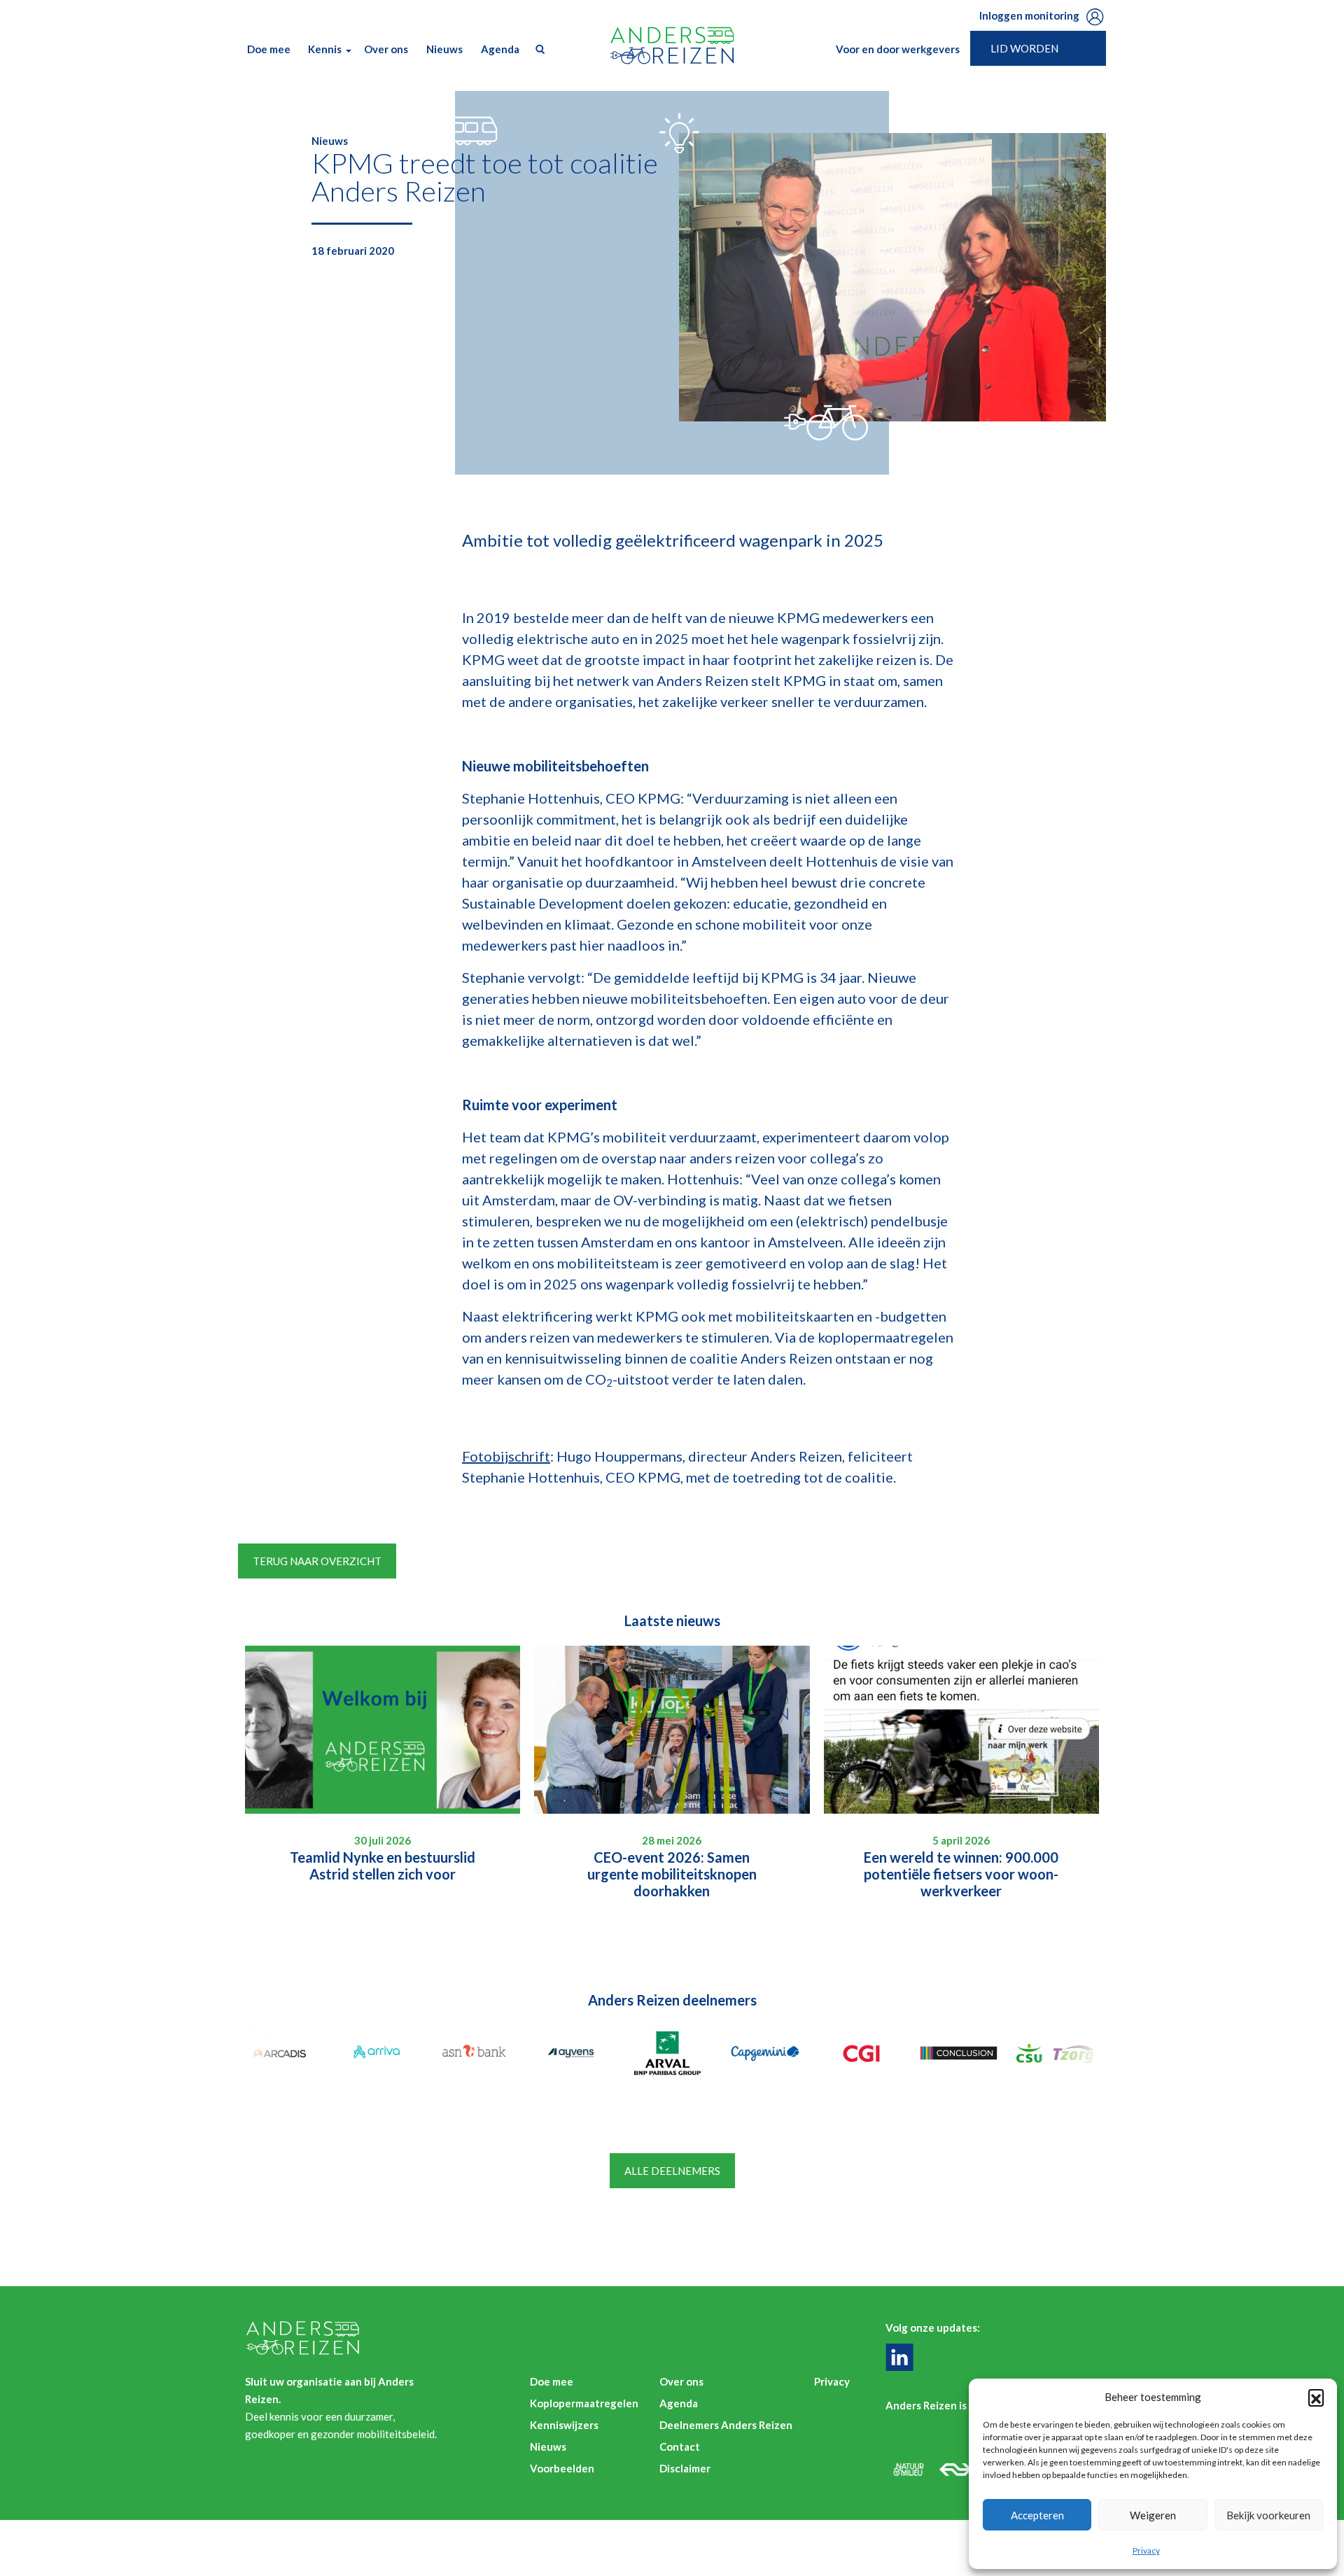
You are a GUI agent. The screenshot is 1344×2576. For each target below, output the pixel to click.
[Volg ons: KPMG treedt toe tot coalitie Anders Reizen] (903, 2357)
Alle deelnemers (672, 2171)
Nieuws (444, 49)
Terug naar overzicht (317, 1561)
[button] (1316, 2397)
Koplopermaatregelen (584, 2403)
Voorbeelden (562, 2468)
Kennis (325, 49)
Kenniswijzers (564, 2425)
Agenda (500, 49)
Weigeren (1153, 2515)
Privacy (1146, 2550)
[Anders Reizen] (672, 45)
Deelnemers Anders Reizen (726, 2425)
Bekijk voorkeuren (1268, 2515)
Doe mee (269, 49)
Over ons (386, 49)
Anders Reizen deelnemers (672, 2000)
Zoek (537, 49)
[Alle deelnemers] (284, 2053)
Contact (680, 2446)
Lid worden (1024, 48)
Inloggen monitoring (1029, 15)
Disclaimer (685, 2468)
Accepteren (1037, 2515)
